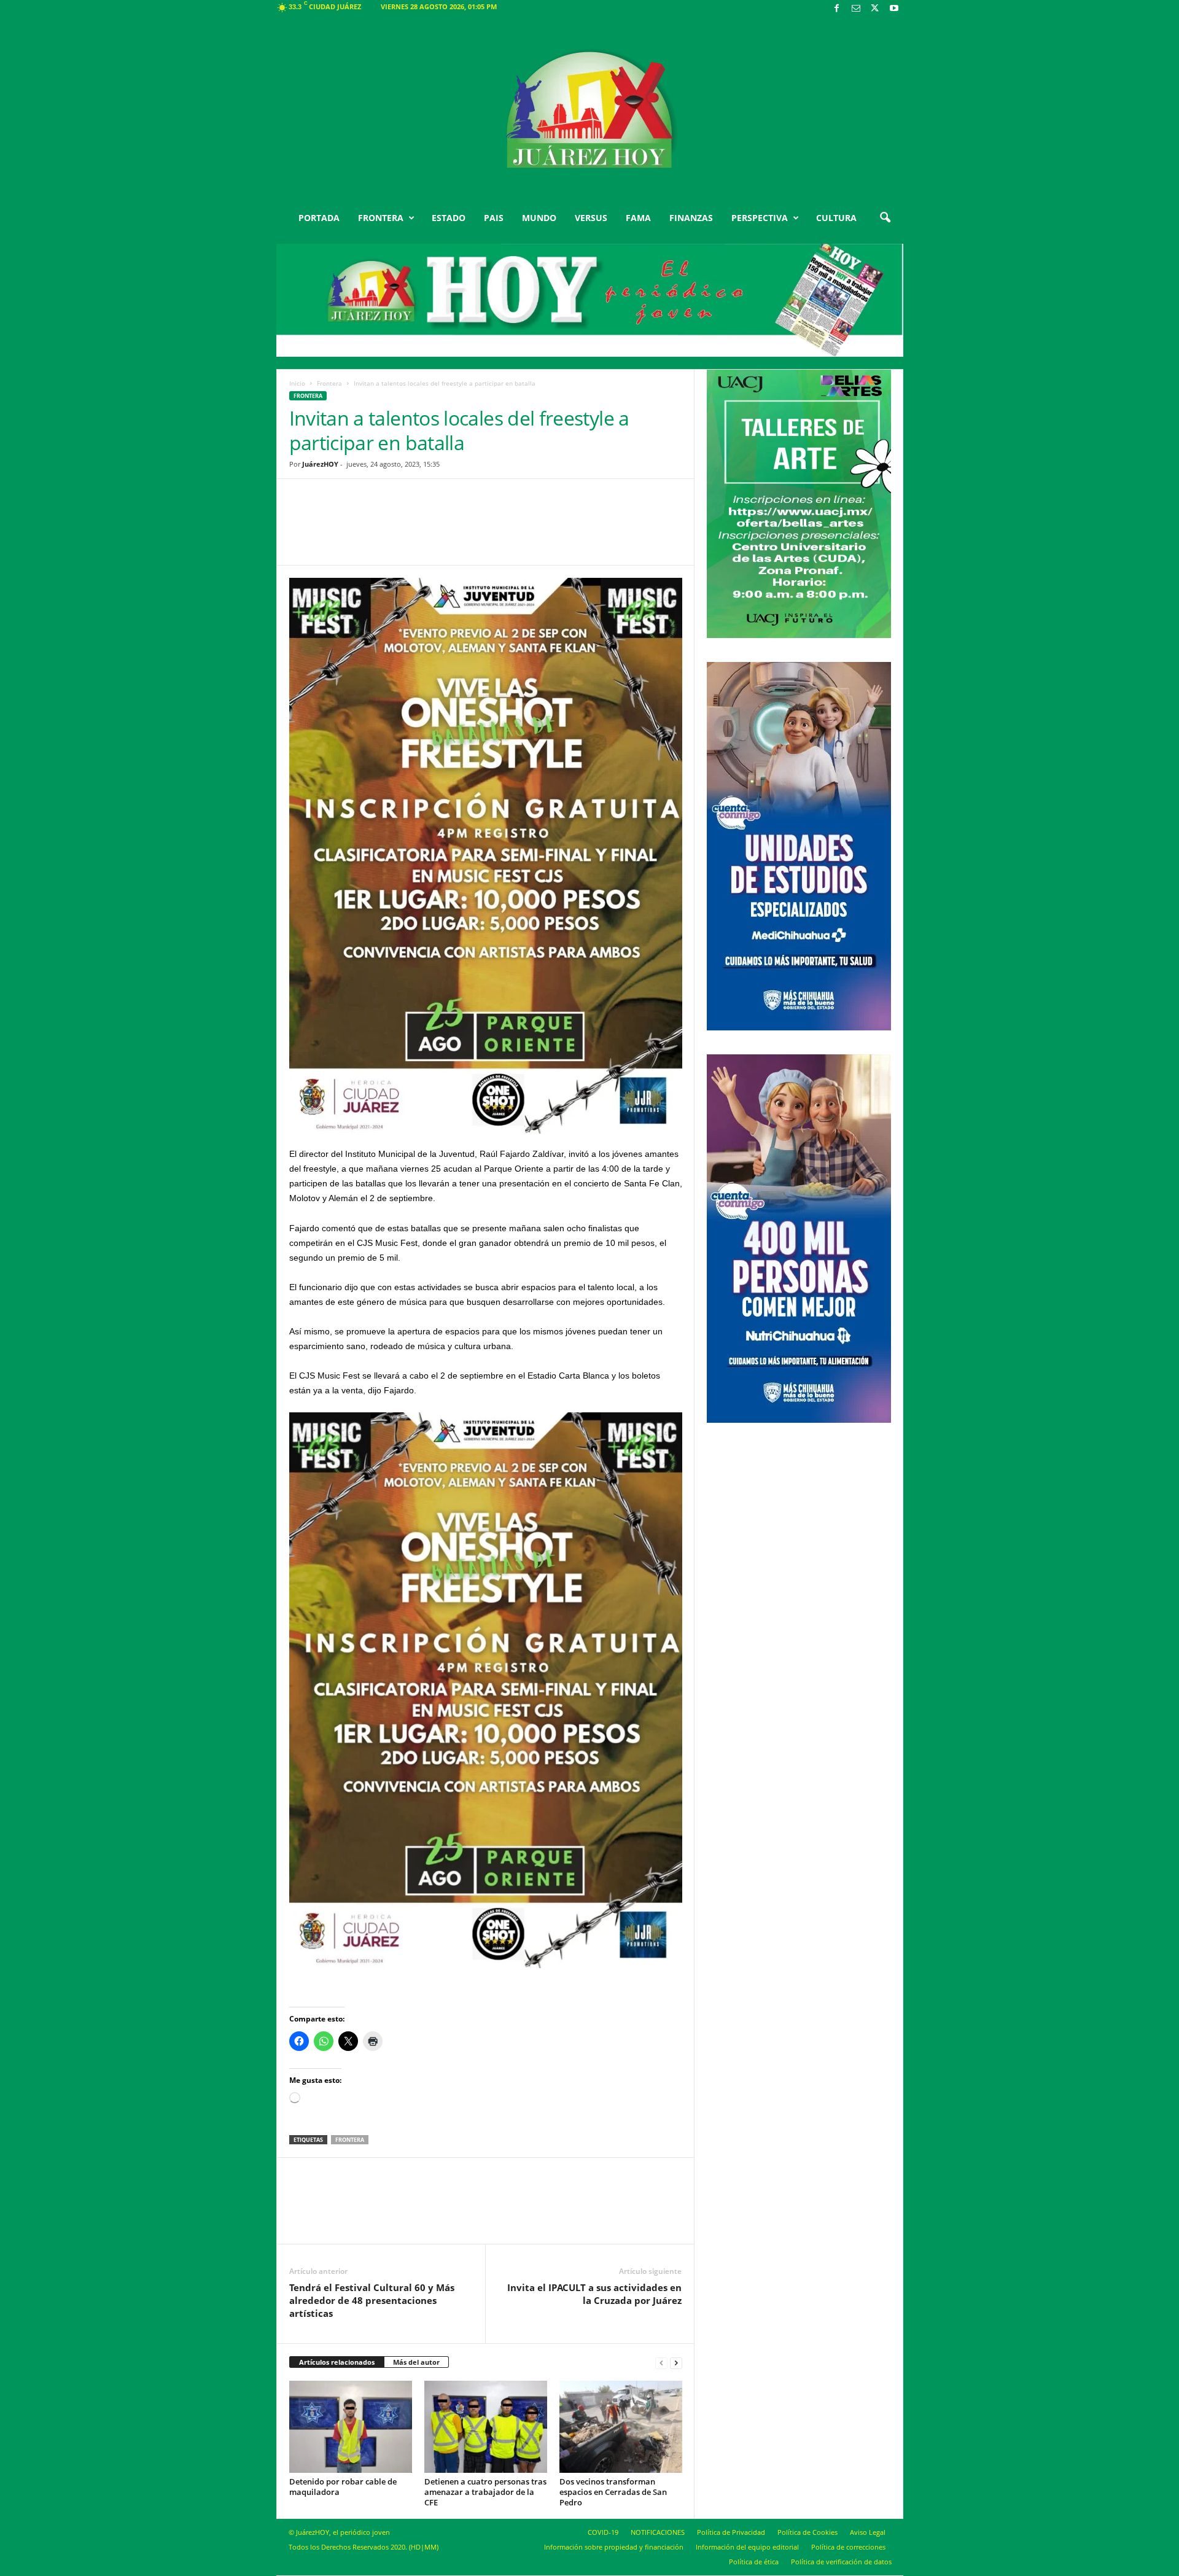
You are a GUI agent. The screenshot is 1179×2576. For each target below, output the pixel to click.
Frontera (329, 383)
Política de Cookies (807, 2532)
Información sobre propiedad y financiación (614, 2547)
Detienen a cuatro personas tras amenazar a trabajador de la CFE (485, 2492)
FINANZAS (691, 218)
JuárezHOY (320, 464)
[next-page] (676, 2363)
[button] (885, 218)
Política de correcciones (848, 2547)
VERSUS (591, 218)
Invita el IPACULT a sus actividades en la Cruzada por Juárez (594, 2294)
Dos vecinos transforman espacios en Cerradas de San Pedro (613, 2492)
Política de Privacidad (731, 2532)
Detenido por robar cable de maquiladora (343, 2487)
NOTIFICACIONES (658, 2532)
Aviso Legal (868, 2532)
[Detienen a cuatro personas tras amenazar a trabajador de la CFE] (486, 2427)
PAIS (494, 218)
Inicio (297, 383)
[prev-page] (661, 2363)
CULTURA (836, 218)
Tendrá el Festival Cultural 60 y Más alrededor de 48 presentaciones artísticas (372, 2300)
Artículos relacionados (337, 2362)
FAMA (638, 218)
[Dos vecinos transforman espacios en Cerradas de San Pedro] (621, 2427)
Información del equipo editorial (747, 2547)
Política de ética (754, 2562)
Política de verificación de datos (841, 2562)
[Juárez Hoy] (590, 110)
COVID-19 (603, 2532)
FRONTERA (381, 218)
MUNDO (539, 218)
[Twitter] (875, 9)
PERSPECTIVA (760, 218)
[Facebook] (837, 9)
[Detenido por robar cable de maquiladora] (351, 2427)
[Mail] (856, 9)
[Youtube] (894, 9)
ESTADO (449, 218)
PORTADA (319, 218)
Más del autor (416, 2362)
